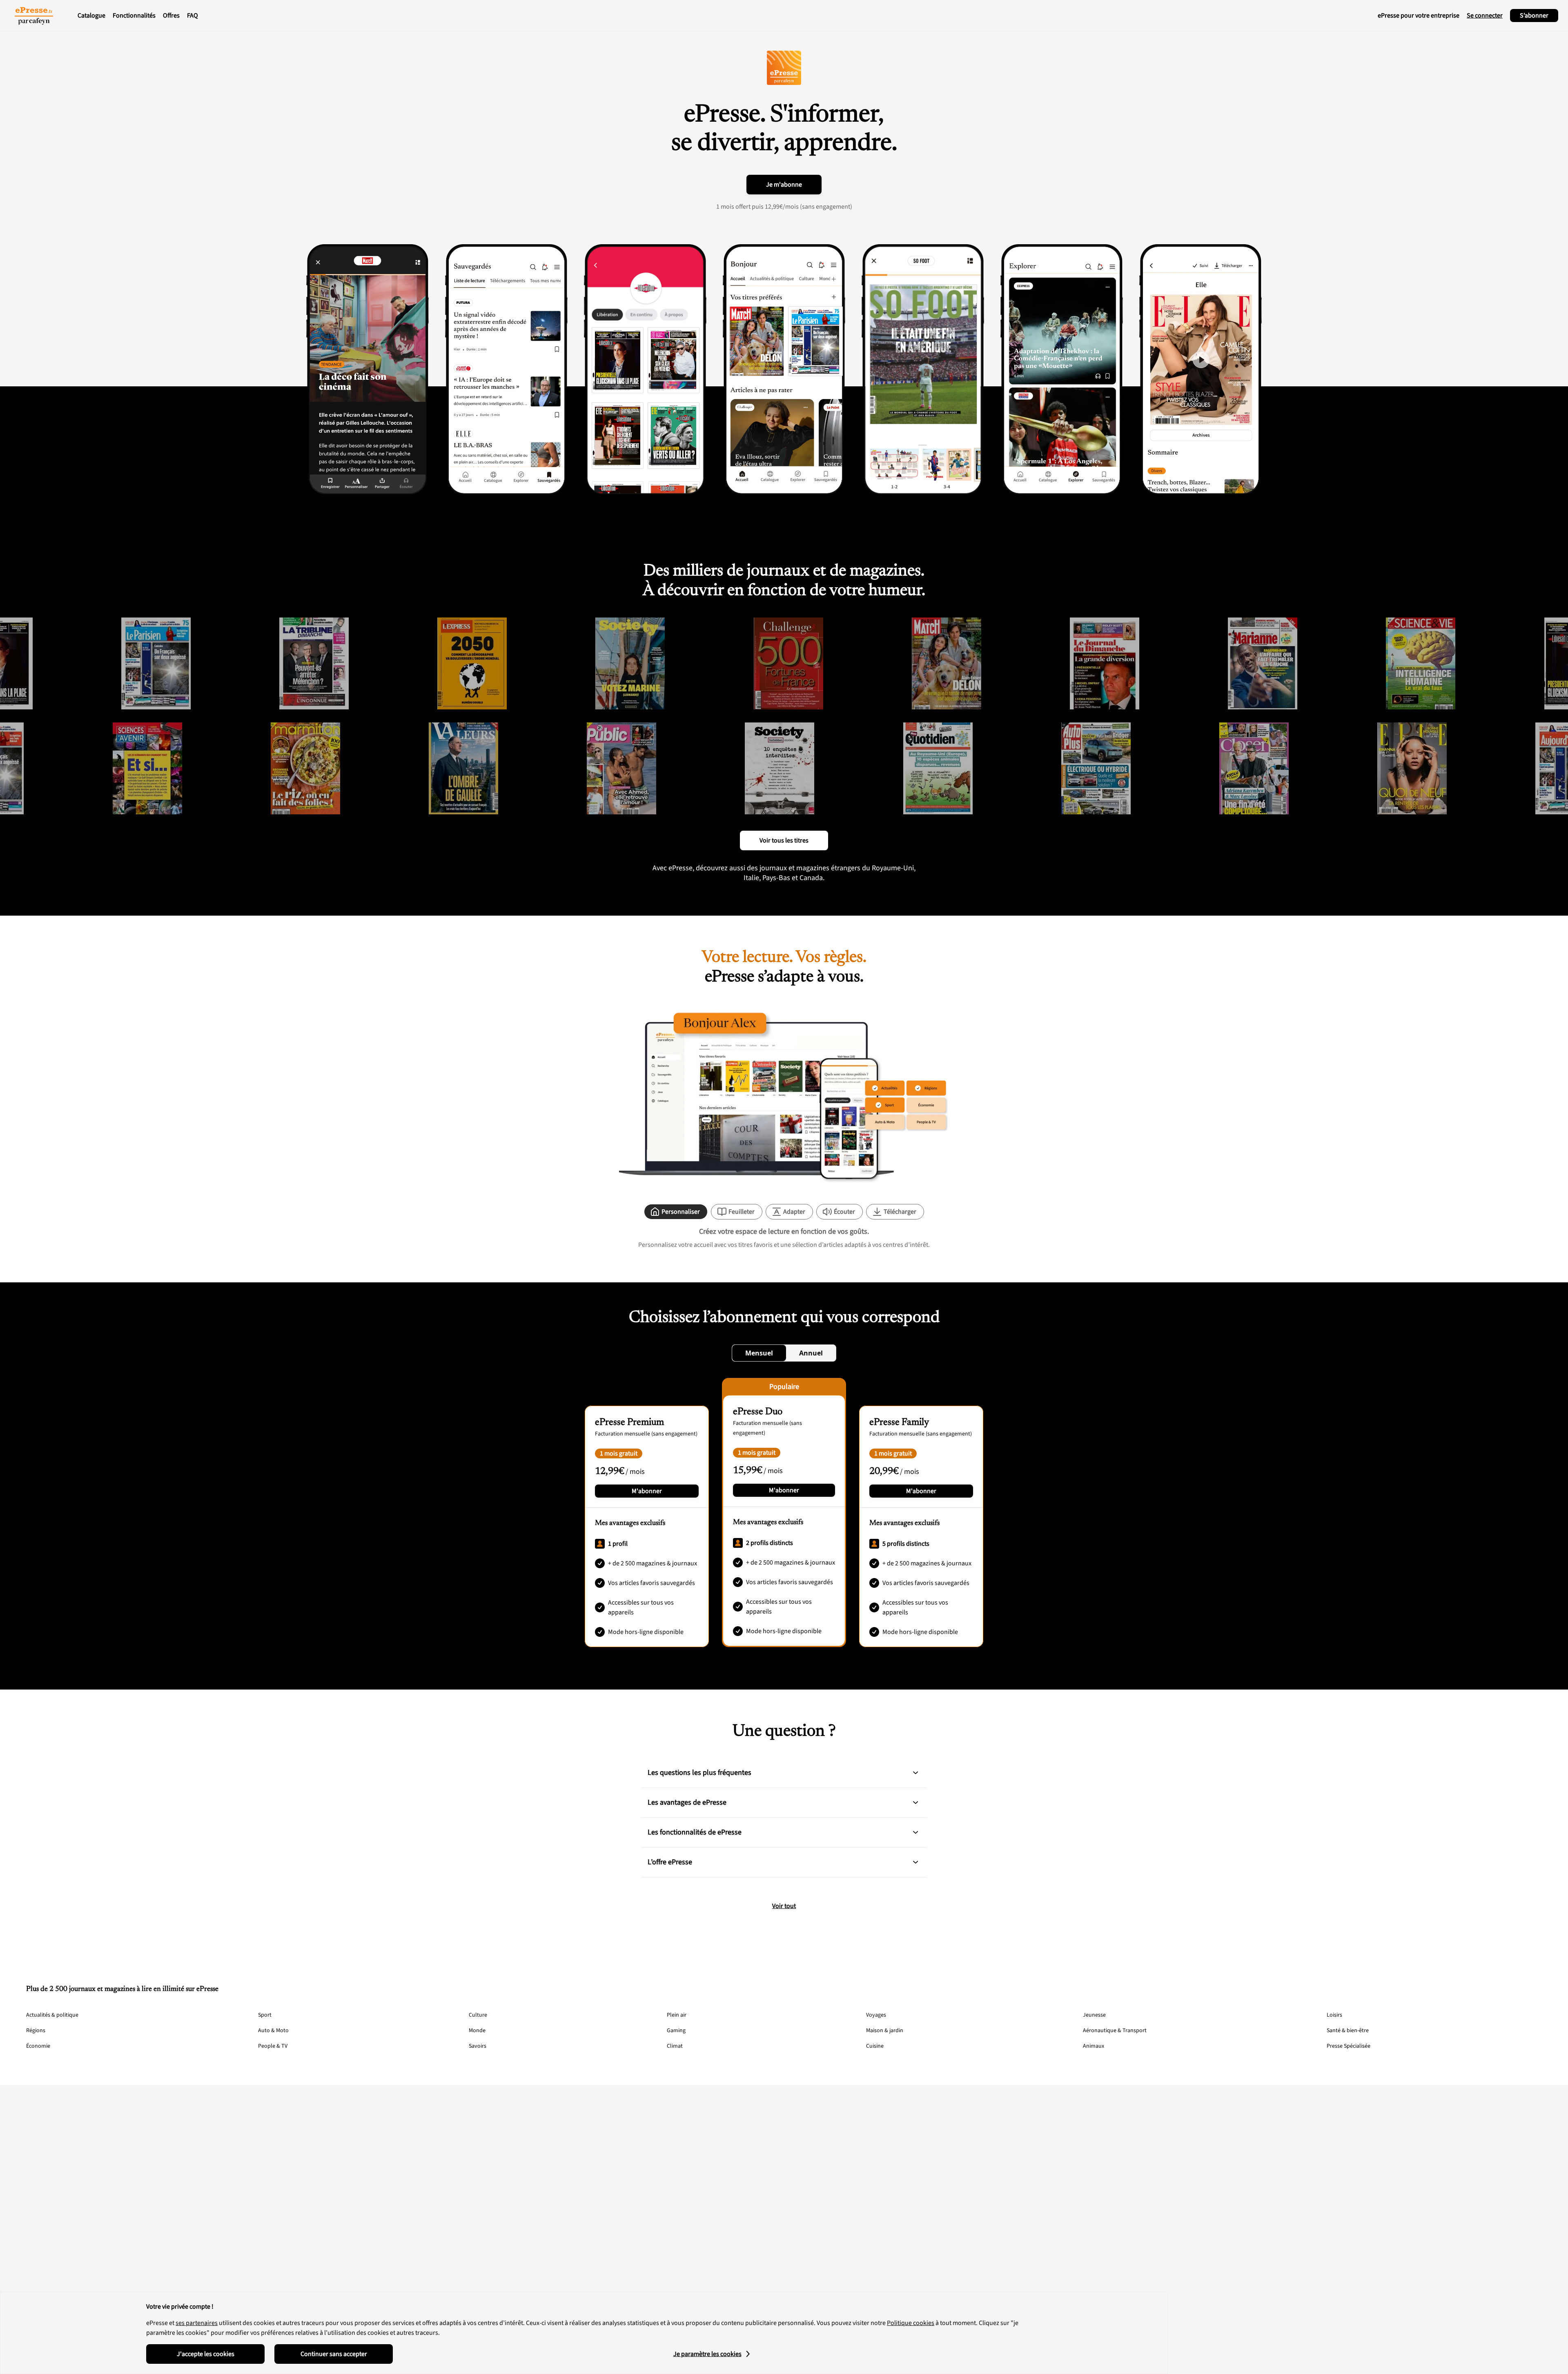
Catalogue (91, 16)
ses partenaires (197, 2323)
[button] (915, 1773)
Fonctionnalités (134, 16)
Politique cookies (911, 2323)
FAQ (193, 16)
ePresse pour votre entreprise (1419, 16)
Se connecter (1485, 16)
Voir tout (784, 1906)
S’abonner (1534, 16)
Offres (171, 16)
